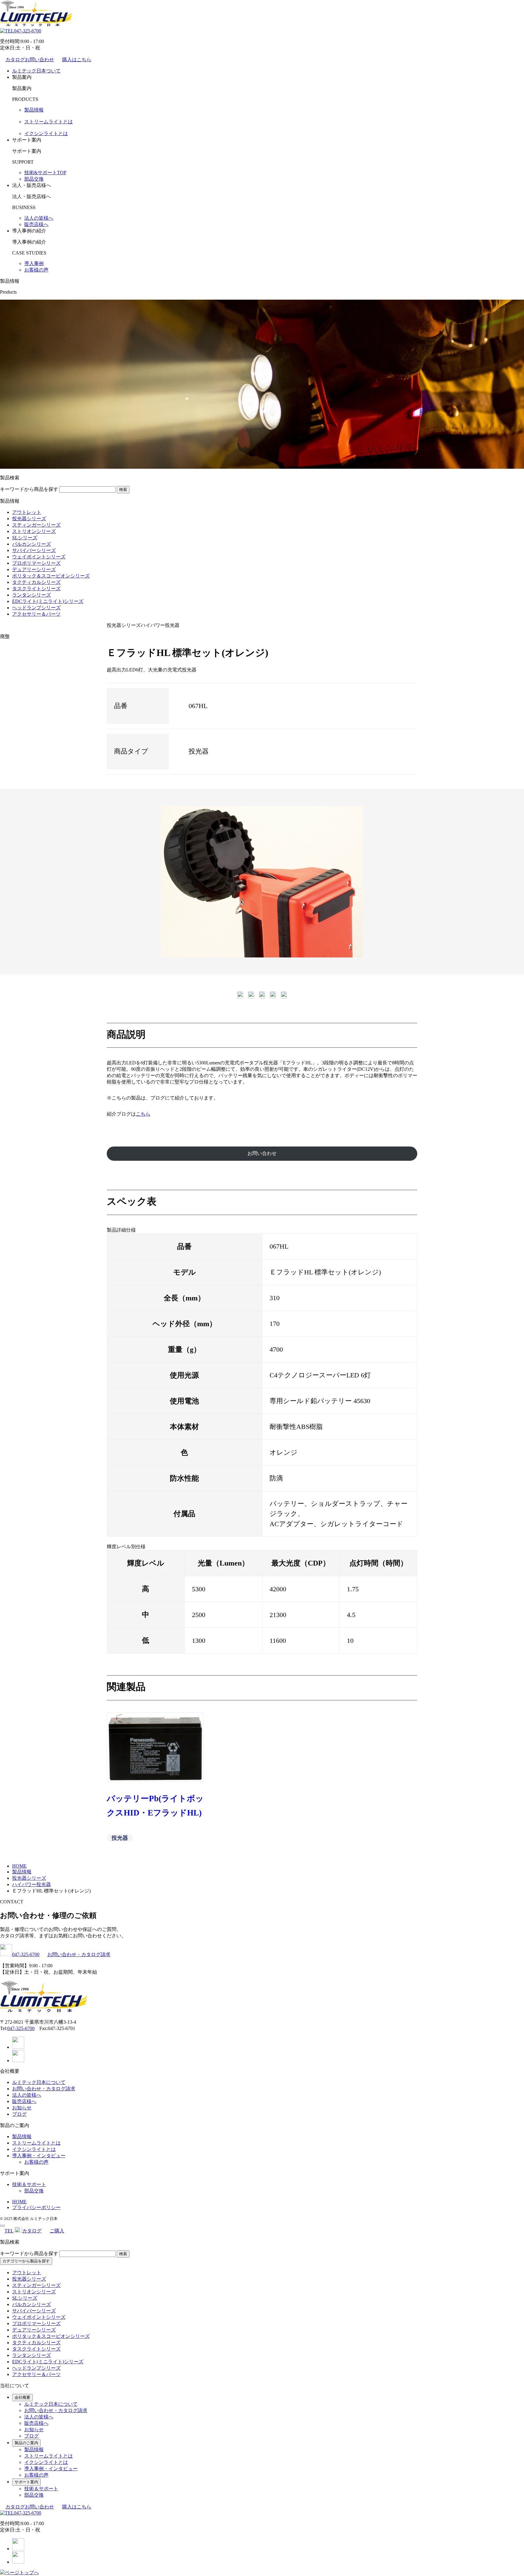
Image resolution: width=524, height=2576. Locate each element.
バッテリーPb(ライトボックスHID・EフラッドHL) (155, 1806)
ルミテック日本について (39, 2082)
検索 (123, 489)
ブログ (19, 2114)
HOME (19, 2202)
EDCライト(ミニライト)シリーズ (48, 601)
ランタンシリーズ (32, 595)
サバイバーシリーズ (34, 550)
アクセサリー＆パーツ (36, 614)
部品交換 (34, 179)
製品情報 (34, 110)
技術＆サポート (29, 2184)
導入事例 (34, 263)
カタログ (32, 2231)
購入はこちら (77, 60)
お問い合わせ (262, 1153)
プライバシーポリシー (36, 2207)
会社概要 (22, 2397)
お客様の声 (36, 270)
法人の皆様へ (39, 218)
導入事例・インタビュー (39, 2156)
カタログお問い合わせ (30, 60)
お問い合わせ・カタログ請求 (79, 1954)
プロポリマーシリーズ (36, 563)
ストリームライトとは (49, 122)
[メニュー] (2, 2226)
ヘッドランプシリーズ (36, 608)
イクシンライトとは (46, 133)
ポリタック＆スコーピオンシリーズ (51, 576)
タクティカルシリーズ (36, 582)
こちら (143, 1114)
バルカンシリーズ (32, 544)
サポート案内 (26, 2482)
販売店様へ (36, 224)
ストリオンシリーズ (34, 531)
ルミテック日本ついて (36, 71)
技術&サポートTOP (45, 173)
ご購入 (57, 2231)
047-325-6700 (28, 31)
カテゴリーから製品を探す (26, 2261)
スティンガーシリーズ (36, 525)
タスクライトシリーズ (36, 589)
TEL (9, 2231)
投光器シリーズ (29, 519)
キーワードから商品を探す (29, 489)
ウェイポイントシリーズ (39, 557)
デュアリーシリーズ (34, 569)
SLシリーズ (25, 538)
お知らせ (22, 2108)
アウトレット (27, 512)
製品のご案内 (26, 2443)
